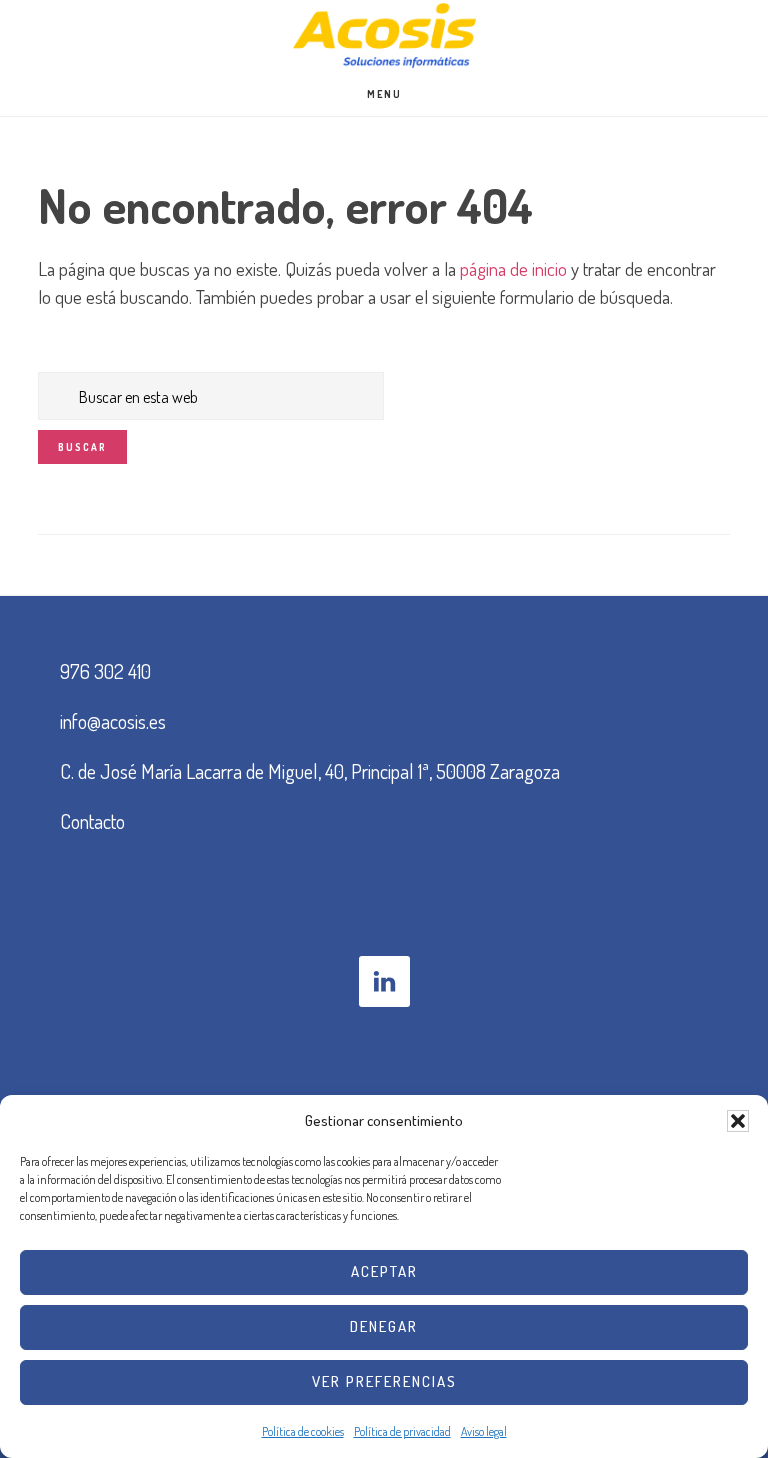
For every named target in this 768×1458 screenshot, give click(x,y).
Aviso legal (484, 1431)
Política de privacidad (402, 1431)
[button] (738, 1121)
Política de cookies (303, 1431)
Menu (384, 94)
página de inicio (513, 268)
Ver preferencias (384, 1381)
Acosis (384, 35)
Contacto (92, 821)
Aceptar (384, 1271)
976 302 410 (105, 671)
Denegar (384, 1326)
